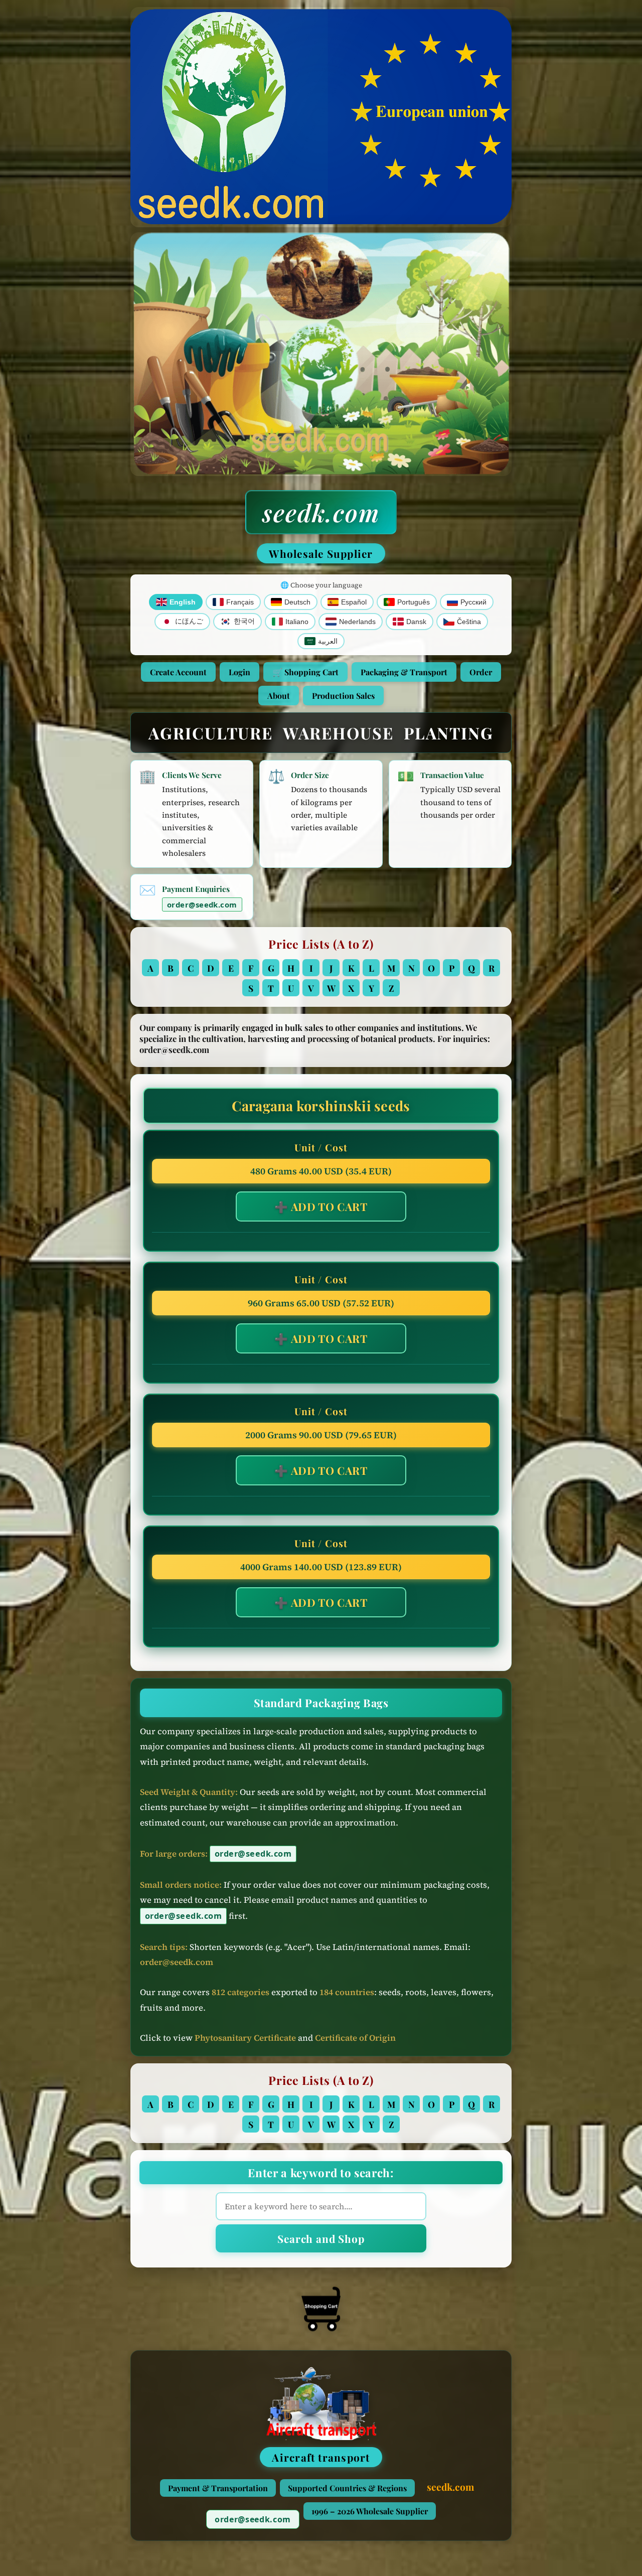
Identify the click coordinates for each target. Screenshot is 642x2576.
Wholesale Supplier (321, 553)
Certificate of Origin (355, 2038)
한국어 (244, 621)
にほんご (189, 621)
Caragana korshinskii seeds (321, 1106)
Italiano (297, 622)
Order (481, 672)
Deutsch (297, 602)
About (279, 696)
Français (240, 602)
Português (414, 602)
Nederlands (357, 622)
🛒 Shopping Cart (305, 672)
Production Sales (343, 696)
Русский (473, 602)
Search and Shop (321, 2238)
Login (239, 672)
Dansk (416, 622)
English (183, 602)
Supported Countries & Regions (347, 2488)
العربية (328, 641)
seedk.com (321, 512)
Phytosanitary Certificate (245, 2038)
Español (354, 602)
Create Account (178, 672)
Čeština (469, 622)
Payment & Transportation (218, 2488)
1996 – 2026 (370, 2511)
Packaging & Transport (404, 672)
